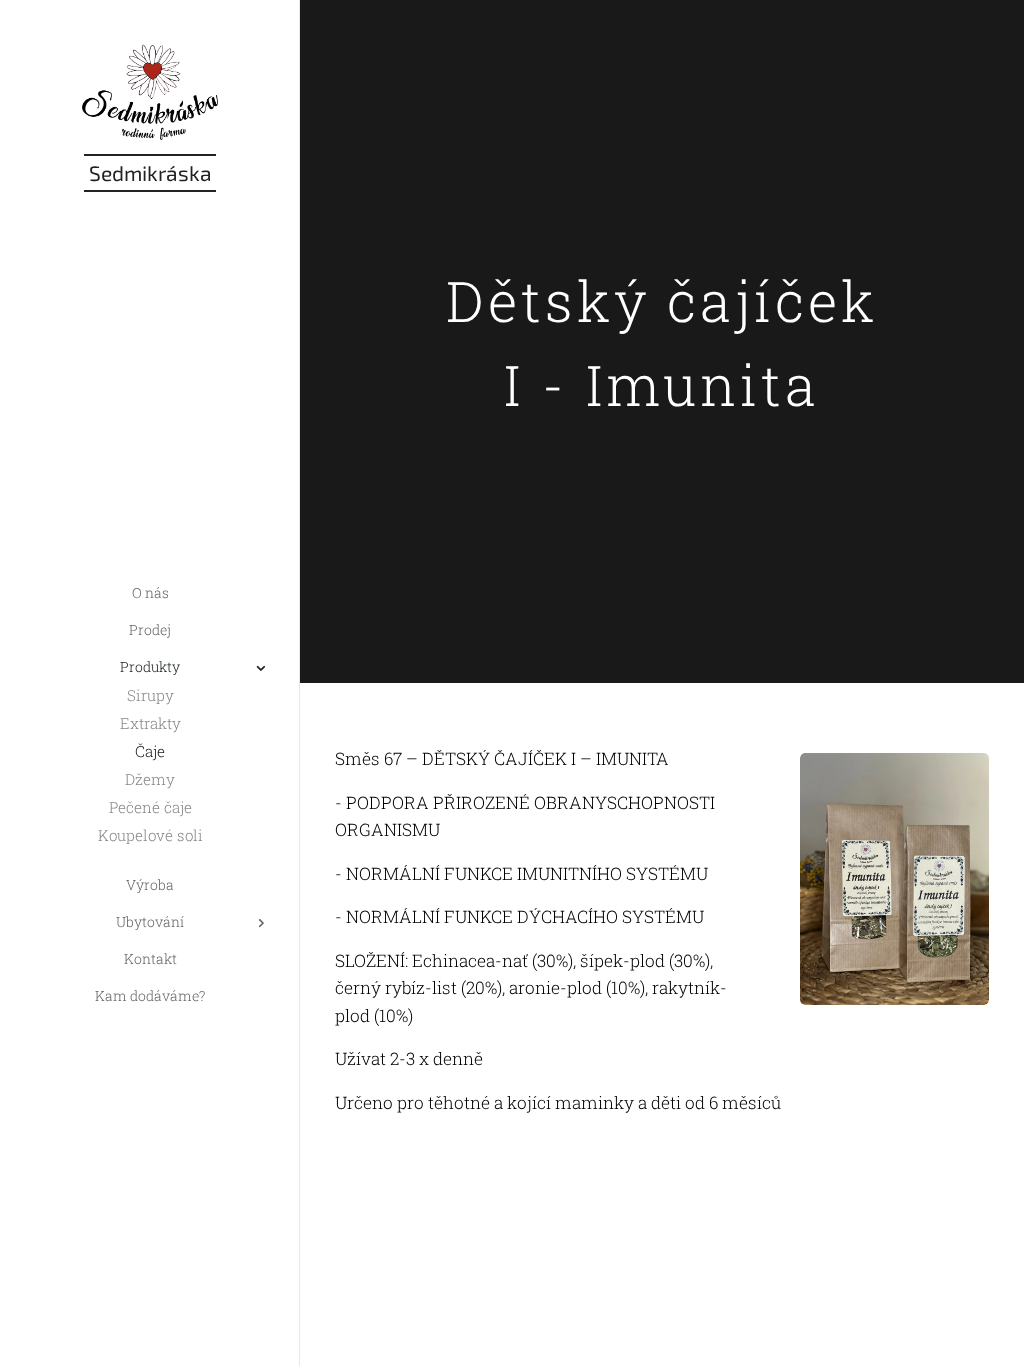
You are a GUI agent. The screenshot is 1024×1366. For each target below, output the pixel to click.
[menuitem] (150, 592)
